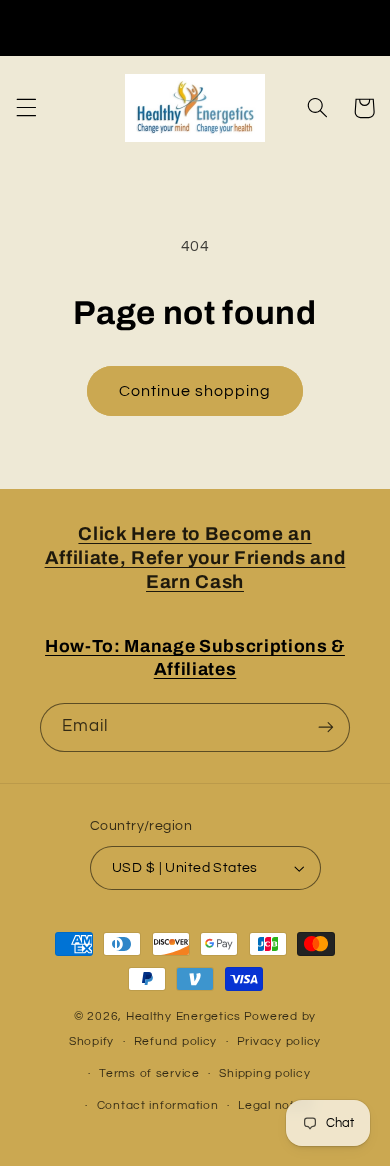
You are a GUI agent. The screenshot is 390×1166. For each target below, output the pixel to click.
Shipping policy (264, 1073)
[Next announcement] (368, 27)
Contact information (158, 1105)
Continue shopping (195, 391)
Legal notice (275, 1105)
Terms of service (149, 1073)
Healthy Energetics (183, 1016)
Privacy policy (279, 1041)
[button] (26, 108)
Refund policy (176, 1041)
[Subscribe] (326, 727)
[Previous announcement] (22, 27)
